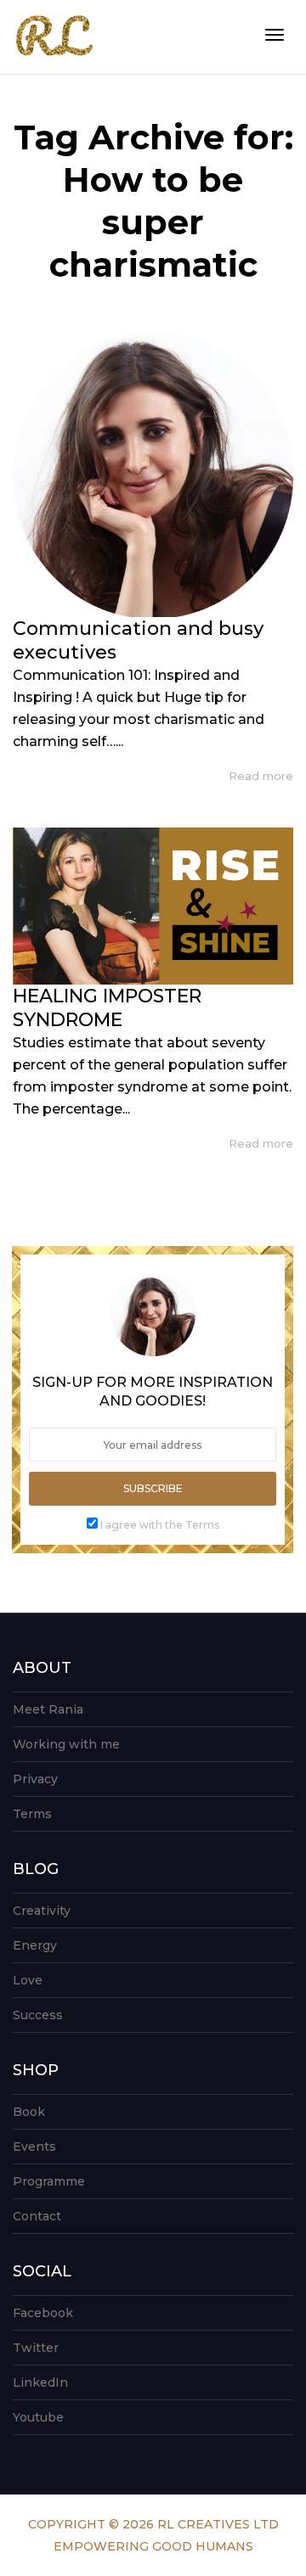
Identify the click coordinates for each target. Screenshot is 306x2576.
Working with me (66, 1744)
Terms (32, 1814)
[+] (153, 475)
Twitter (36, 2348)
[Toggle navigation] (275, 35)
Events (34, 2147)
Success (38, 2015)
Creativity (42, 1911)
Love (28, 1980)
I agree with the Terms (160, 1525)
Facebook (43, 2313)
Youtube (38, 2417)
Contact (37, 2216)
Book (29, 2112)
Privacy (35, 1779)
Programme (49, 2181)
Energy (35, 1945)
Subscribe (153, 1488)
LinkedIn (40, 2382)
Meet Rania (48, 1709)
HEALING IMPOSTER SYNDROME (107, 1008)
